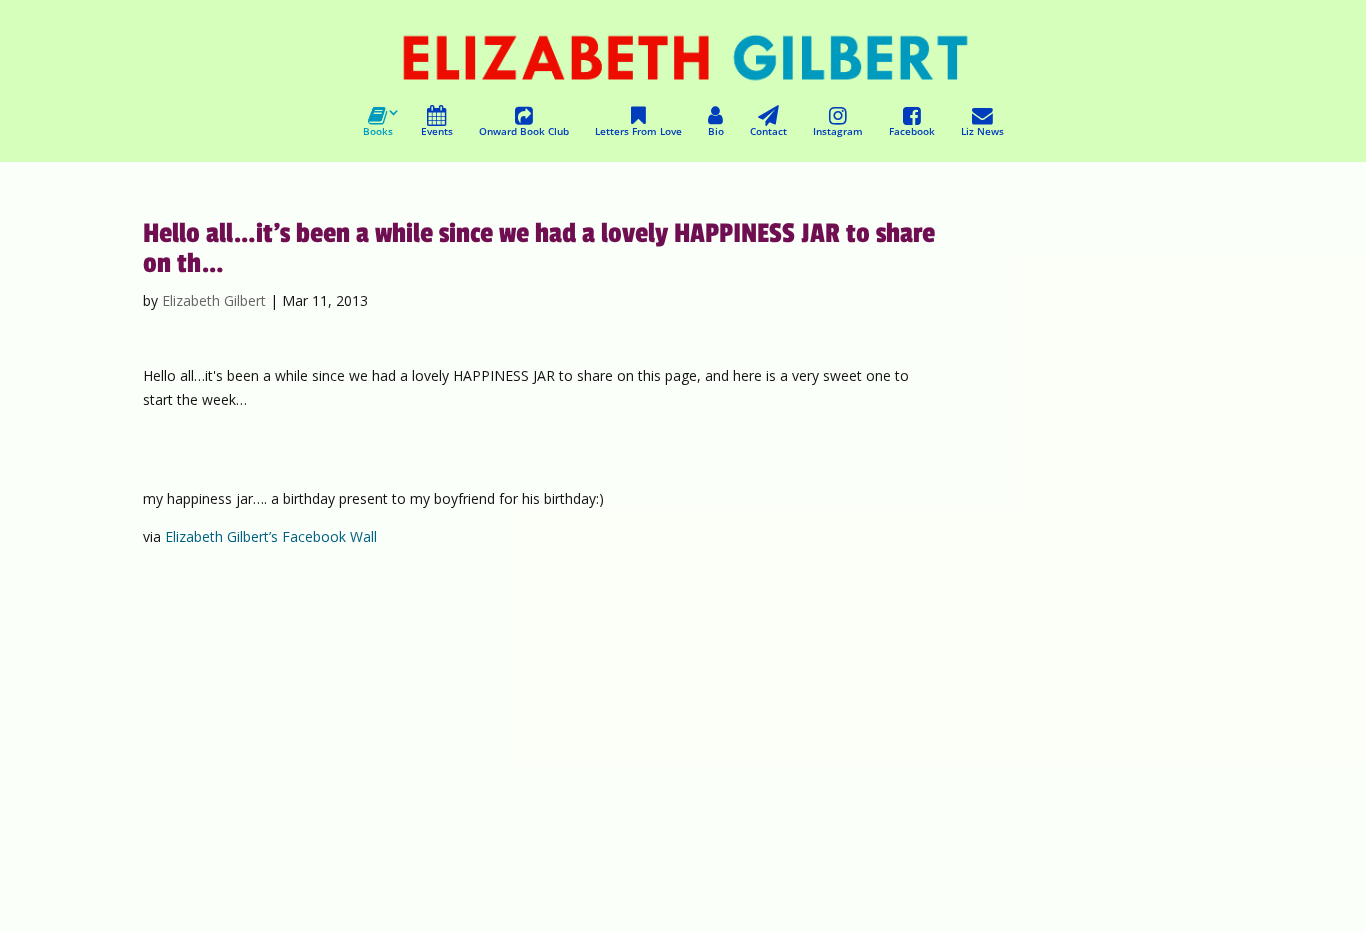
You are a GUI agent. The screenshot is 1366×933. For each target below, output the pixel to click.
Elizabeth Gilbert (214, 300)
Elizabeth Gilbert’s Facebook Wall (271, 536)
